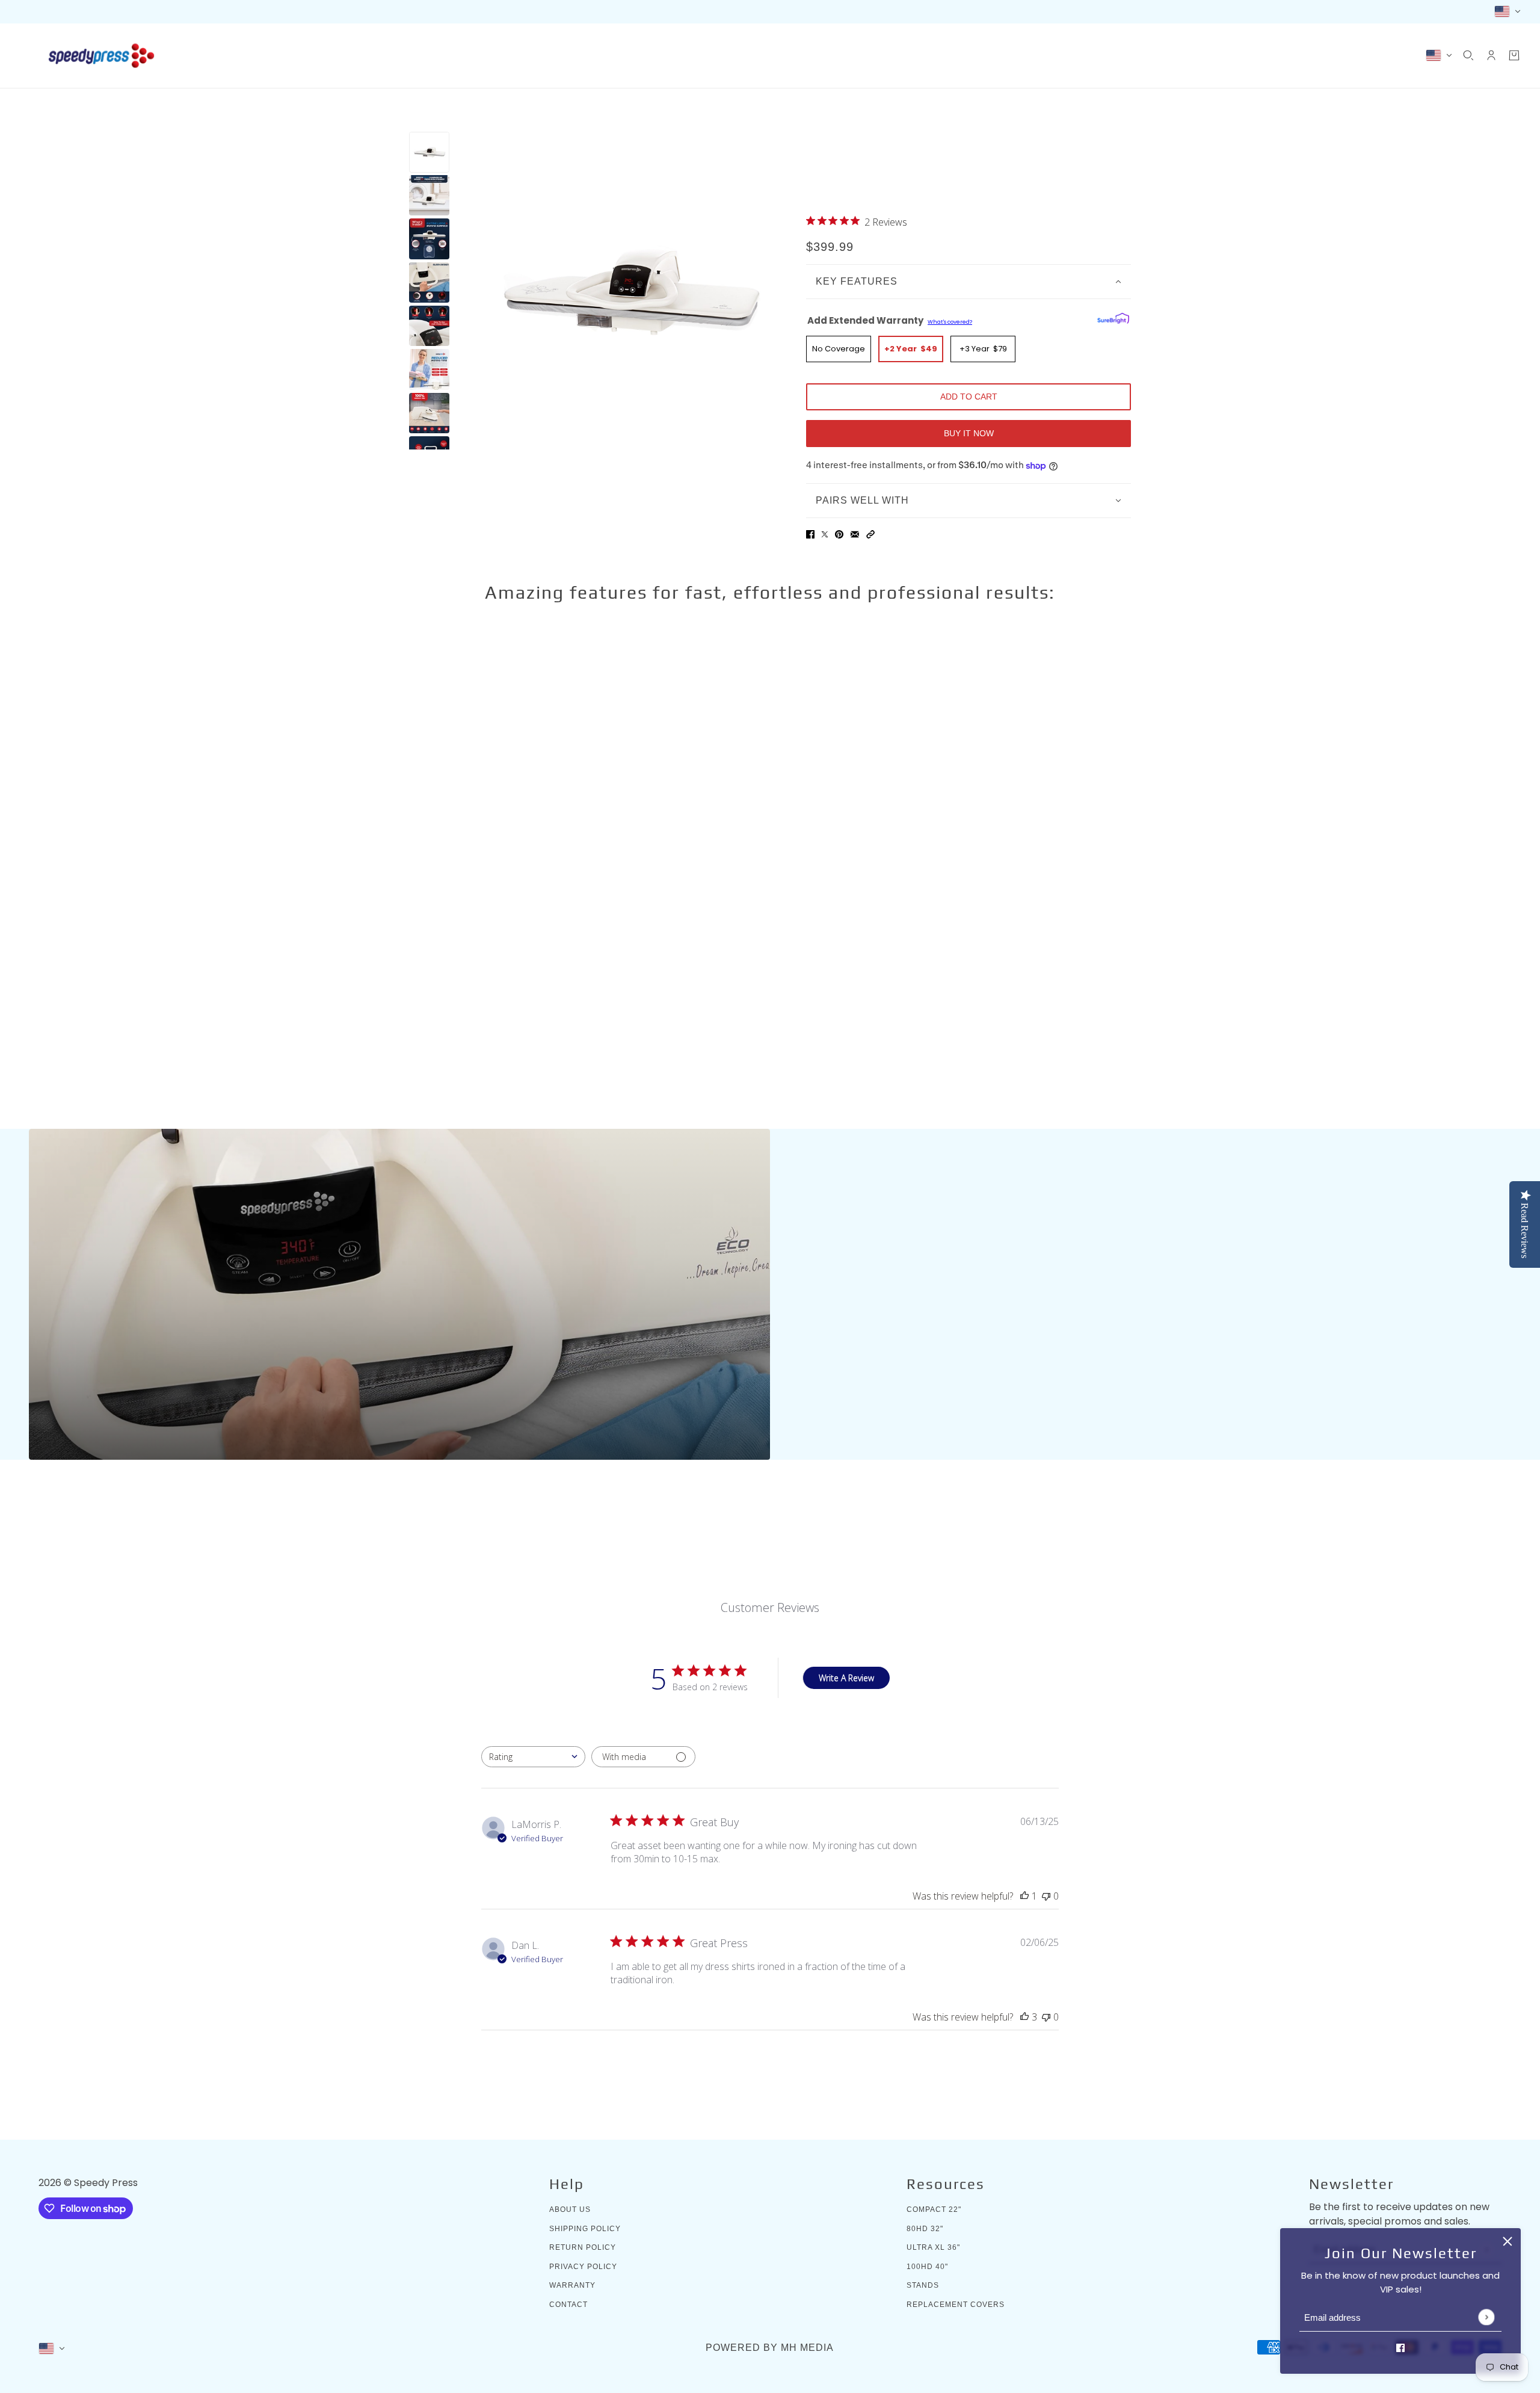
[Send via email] (855, 535)
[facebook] (1400, 2348)
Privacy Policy (583, 2267)
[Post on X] (825, 535)
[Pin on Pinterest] (839, 535)
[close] (1508, 2241)
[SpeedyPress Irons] (101, 56)
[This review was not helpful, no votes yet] (1046, 1896)
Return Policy (583, 2247)
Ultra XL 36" (933, 2247)
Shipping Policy (585, 2229)
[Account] (1491, 55)
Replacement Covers (956, 2305)
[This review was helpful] (1024, 2017)
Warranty (572, 2285)
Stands (923, 2285)
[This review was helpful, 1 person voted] (1024, 1896)
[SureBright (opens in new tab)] (1113, 318)
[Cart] (1514, 55)
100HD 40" (927, 2267)
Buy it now (969, 433)
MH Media (807, 2348)
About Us (570, 2209)
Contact (568, 2305)
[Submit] (1486, 2317)
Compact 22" (934, 2209)
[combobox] (533, 1757)
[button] (870, 535)
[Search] (1468, 55)
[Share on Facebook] (810, 535)
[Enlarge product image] (628, 291)
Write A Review (846, 1678)
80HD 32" (925, 2229)
